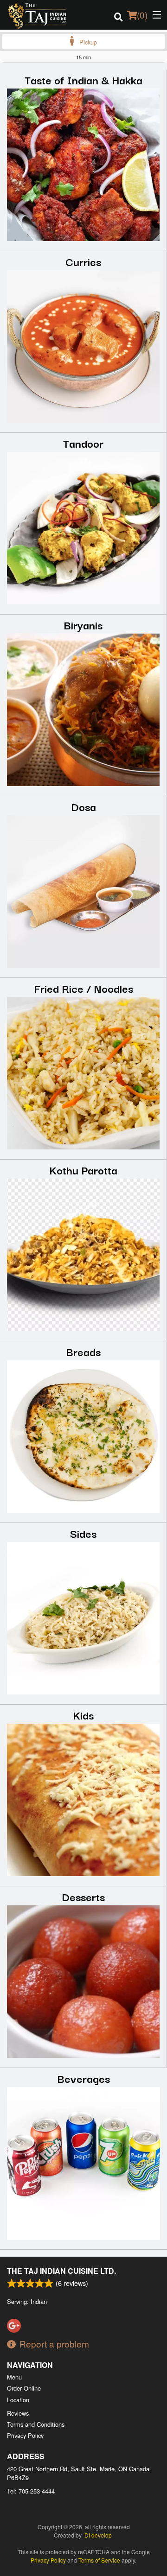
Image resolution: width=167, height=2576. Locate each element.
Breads (83, 1351)
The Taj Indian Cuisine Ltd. (61, 2271)
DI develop (98, 2535)
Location (18, 2400)
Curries (83, 261)
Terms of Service (99, 2560)
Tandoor (83, 443)
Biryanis (83, 625)
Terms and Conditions (36, 2424)
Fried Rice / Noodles (83, 988)
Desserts (83, 1896)
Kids (83, 1715)
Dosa (83, 806)
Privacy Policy (25, 2435)
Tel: (31, 2491)
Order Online (24, 2388)
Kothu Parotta (83, 1170)
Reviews (18, 2413)
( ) (142, 15)
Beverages (84, 2078)
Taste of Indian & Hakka (83, 79)
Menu (14, 2377)
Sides (83, 1533)
